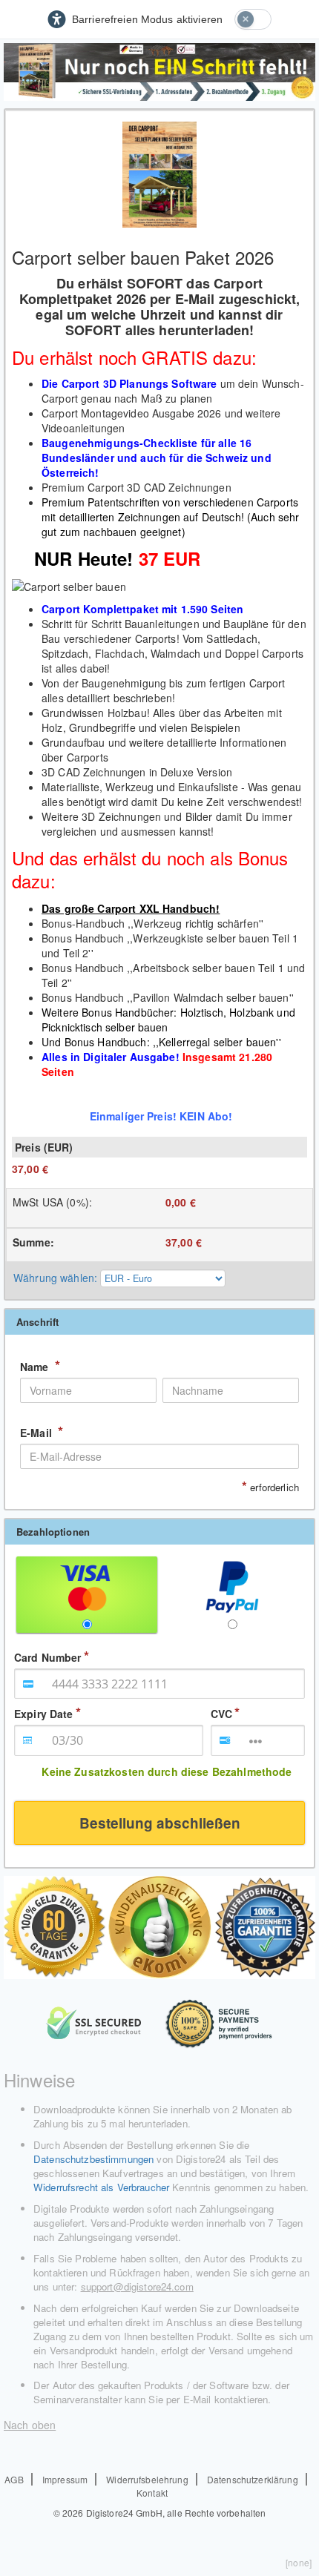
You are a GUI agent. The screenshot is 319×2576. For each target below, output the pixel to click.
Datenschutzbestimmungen (93, 2159)
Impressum (65, 2479)
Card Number (48, 1657)
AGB (14, 2479)
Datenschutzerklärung (253, 2479)
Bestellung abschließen (160, 1823)
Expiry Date (44, 1714)
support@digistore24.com (137, 2286)
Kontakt (152, 2493)
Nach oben (30, 2425)
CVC (221, 1714)
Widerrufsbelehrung (147, 2479)
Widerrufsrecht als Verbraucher (101, 2187)
